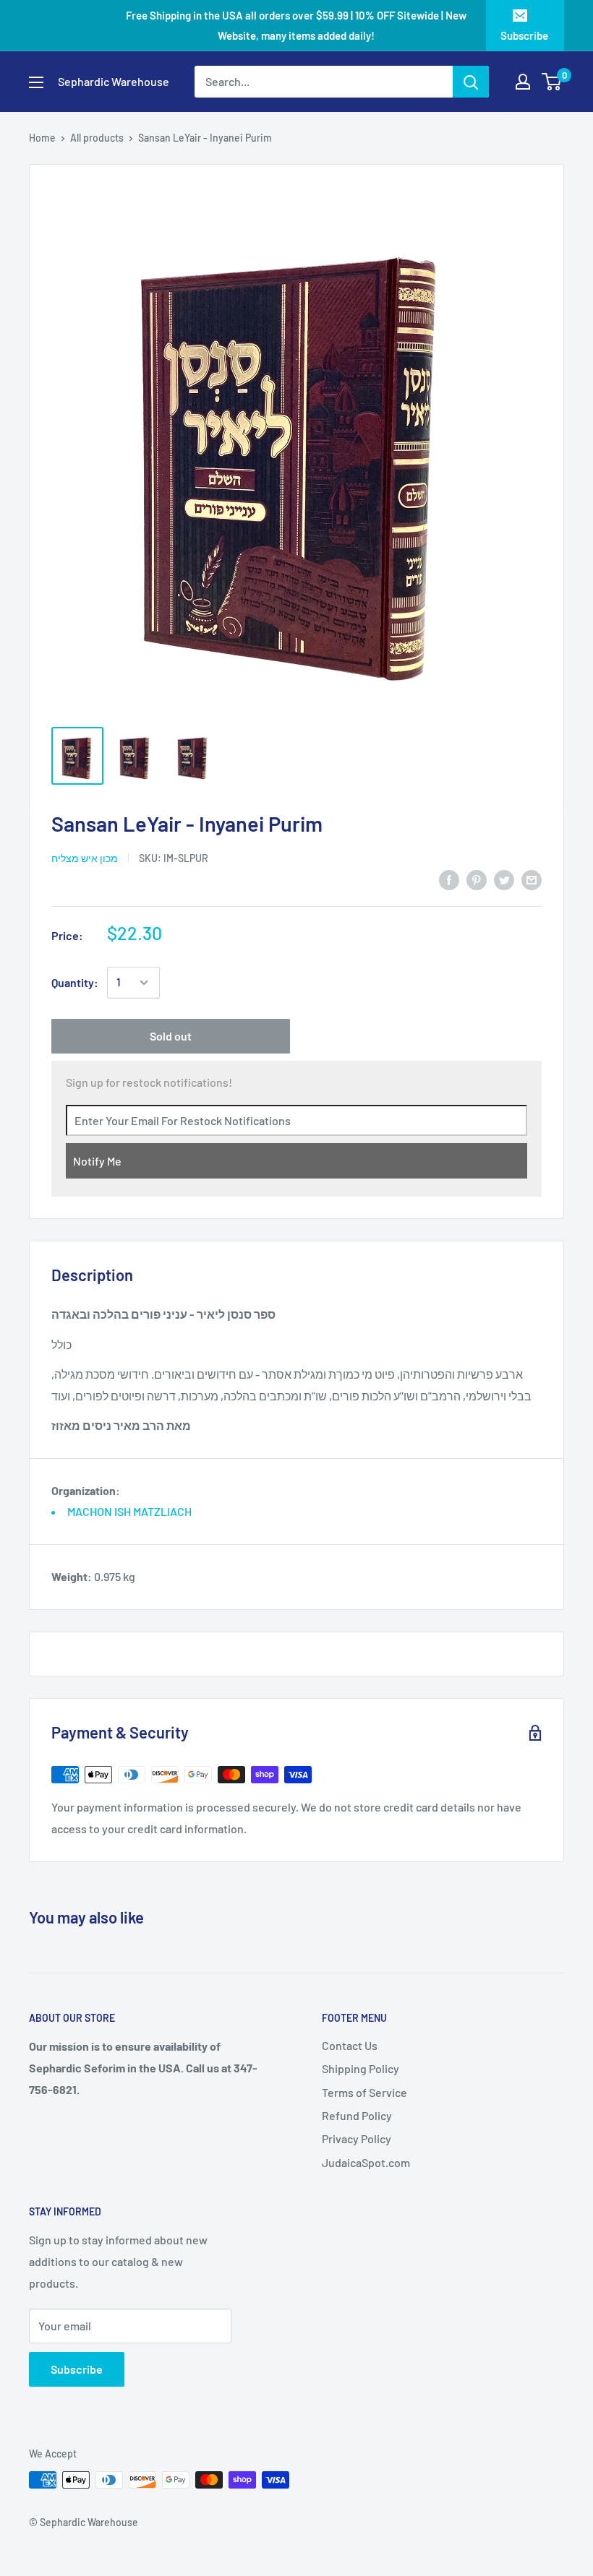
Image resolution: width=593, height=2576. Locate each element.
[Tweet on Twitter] (504, 879)
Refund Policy (357, 2115)
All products (97, 138)
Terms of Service (364, 2092)
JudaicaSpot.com (366, 2162)
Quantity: (75, 982)
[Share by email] (532, 879)
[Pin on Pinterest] (477, 879)
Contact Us (350, 2045)
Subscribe (524, 35)
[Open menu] (36, 82)
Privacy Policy (357, 2138)
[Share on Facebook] (449, 879)
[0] (552, 82)
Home (42, 138)
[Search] (471, 82)
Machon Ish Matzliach (129, 1511)
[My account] (523, 82)
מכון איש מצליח (85, 858)
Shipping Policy (361, 2068)
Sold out (171, 1036)
